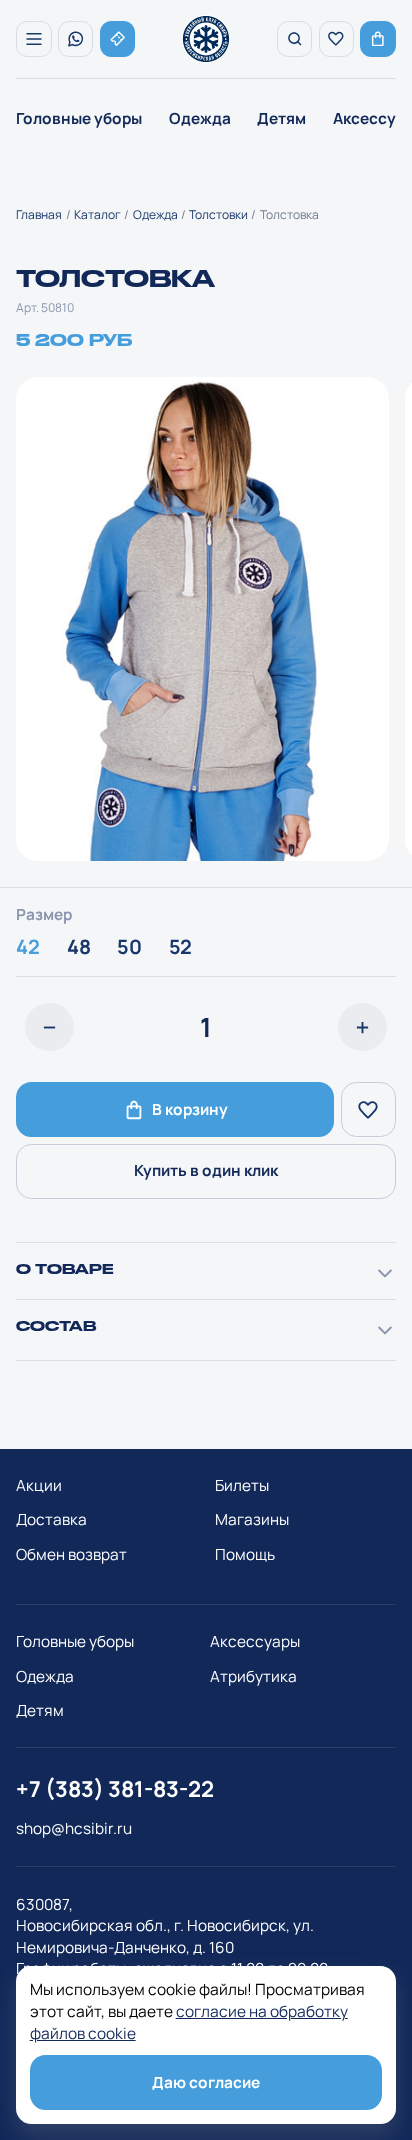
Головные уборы (79, 118)
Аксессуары (255, 1651)
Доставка (51, 1529)
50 (129, 956)
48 (79, 956)
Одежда (200, 118)
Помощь (245, 1564)
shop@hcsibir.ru (74, 1838)
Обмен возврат (71, 1564)
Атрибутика (253, 1686)
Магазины (252, 1529)
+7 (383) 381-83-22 (115, 1799)
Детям (281, 118)
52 (180, 956)
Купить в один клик (206, 1180)
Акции (39, 1495)
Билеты (242, 1495)
